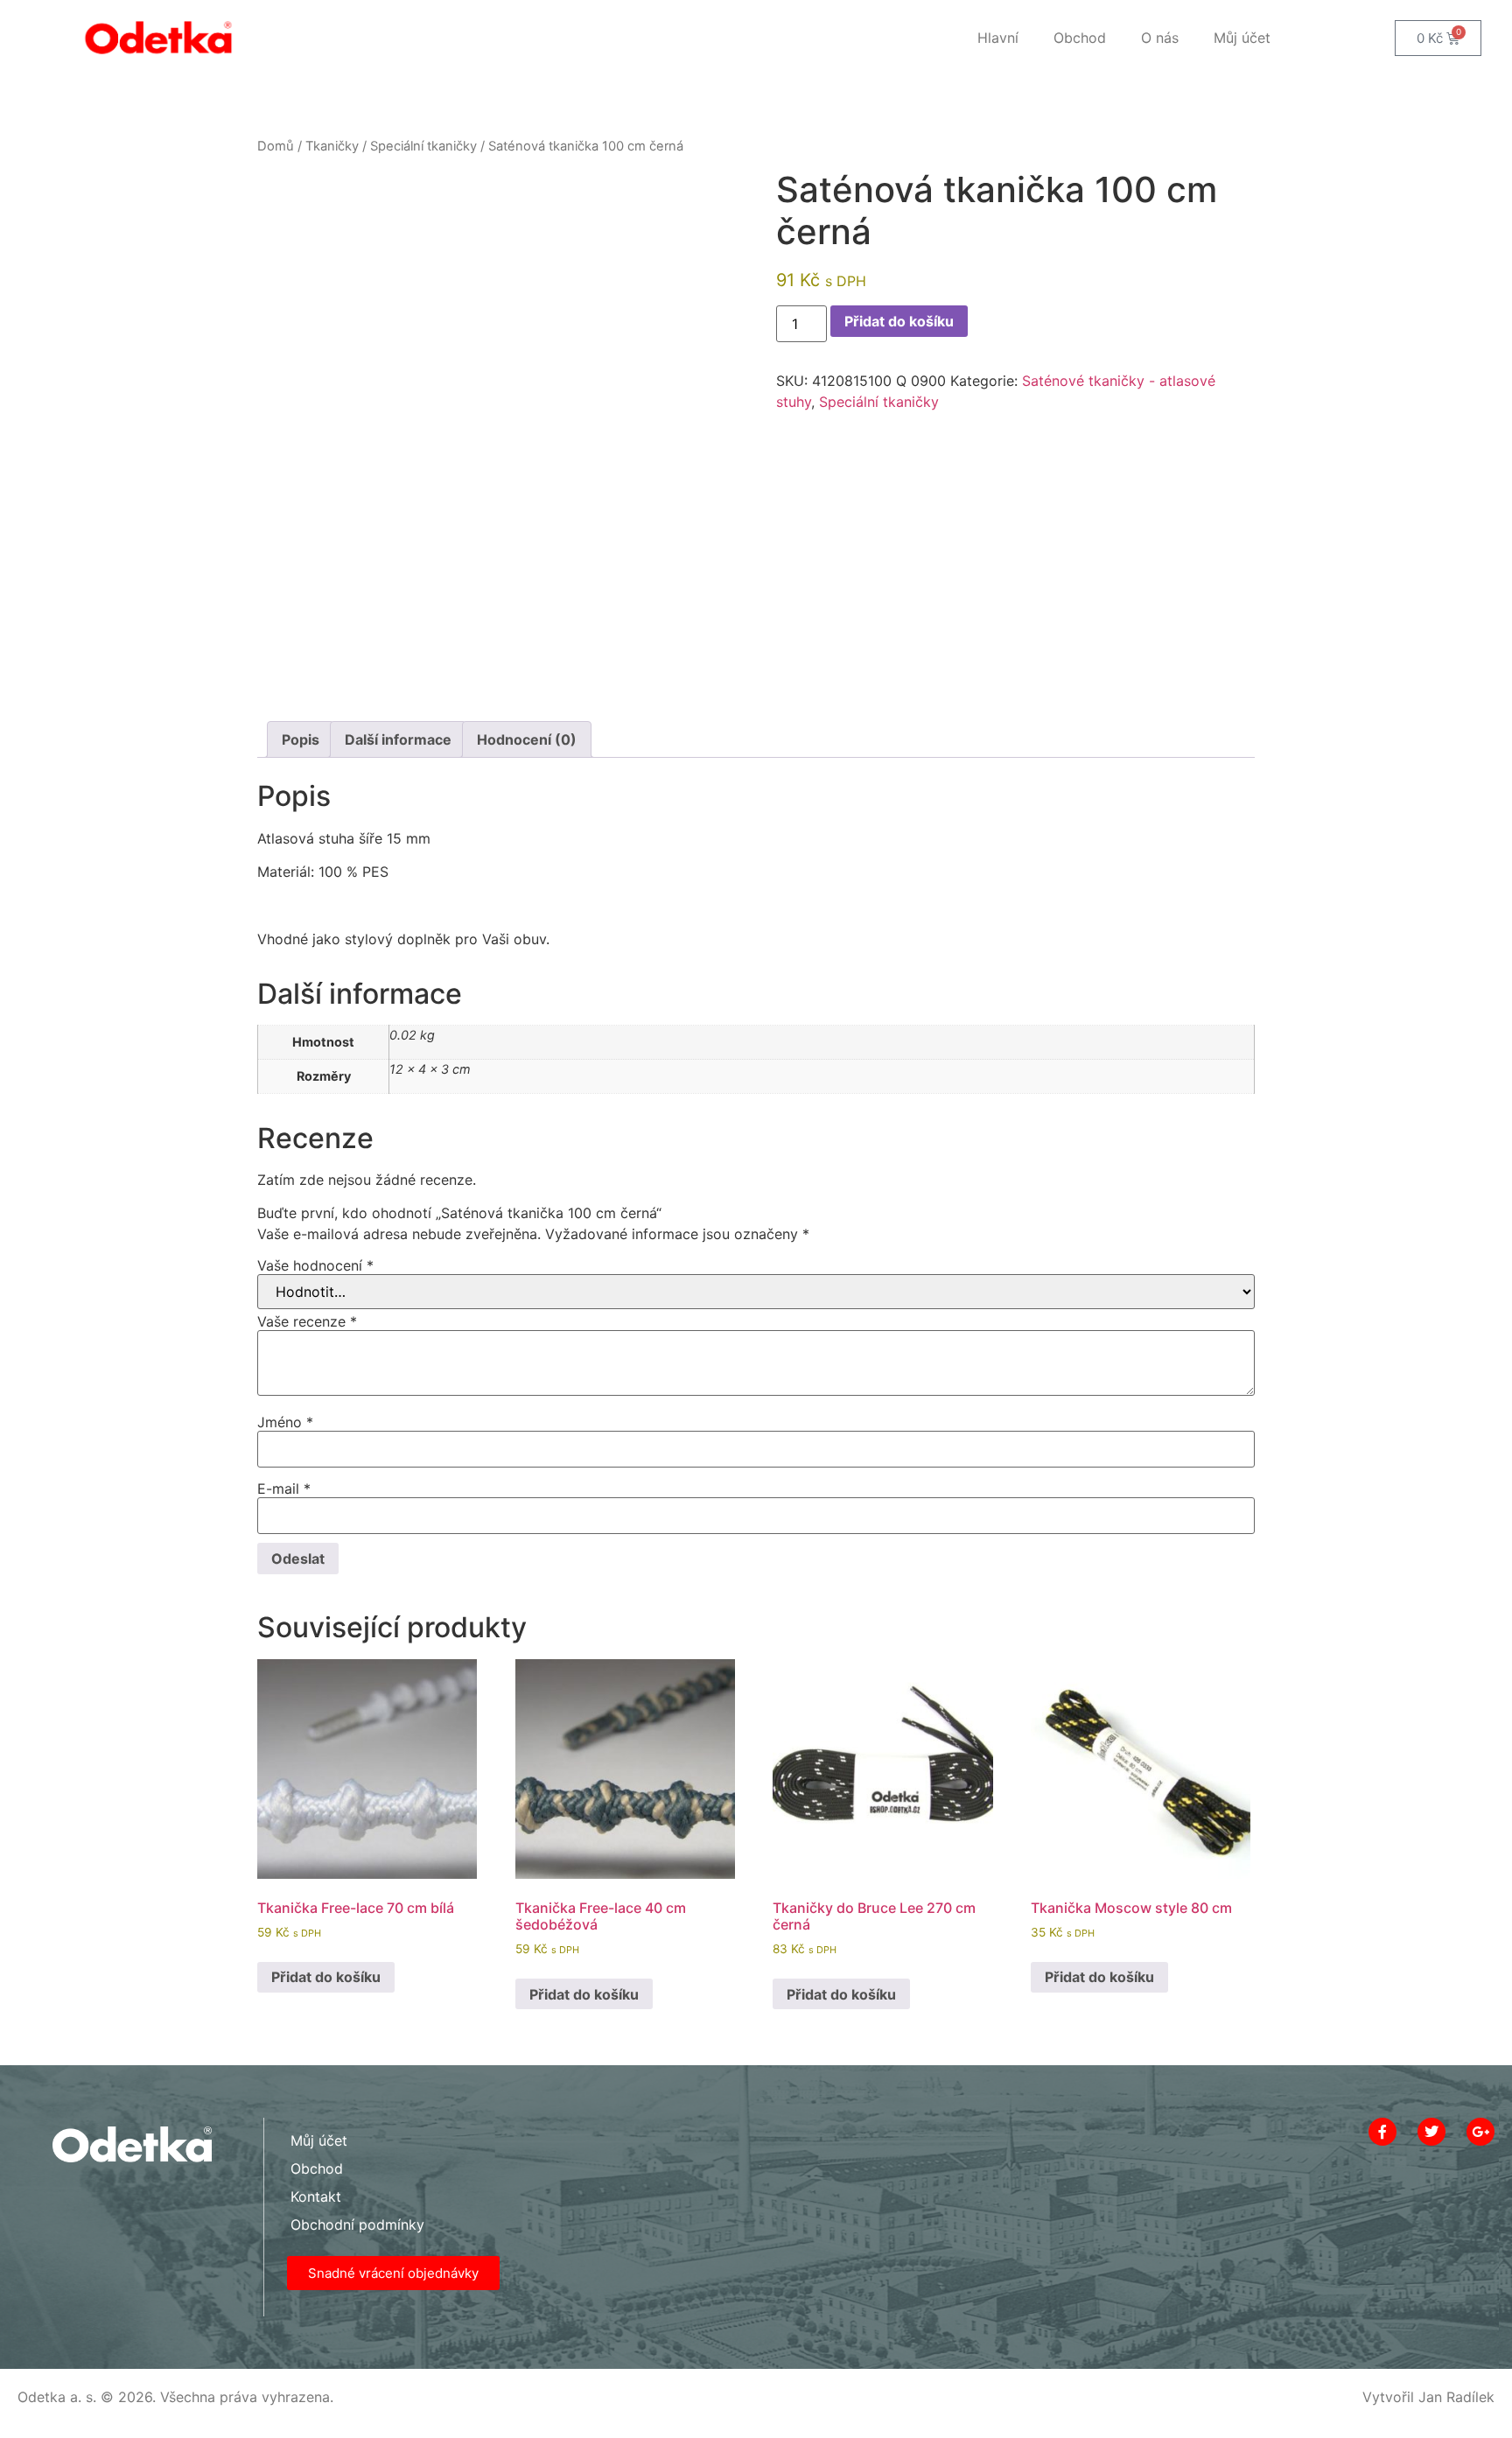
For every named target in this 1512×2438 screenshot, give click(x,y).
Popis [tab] (301, 739)
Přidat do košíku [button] (326, 1977)
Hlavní (998, 38)
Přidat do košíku (899, 321)
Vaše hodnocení (315, 1265)
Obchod (1080, 38)
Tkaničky (332, 146)
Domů (276, 146)
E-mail (284, 1489)
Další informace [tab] (398, 739)
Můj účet (1242, 38)
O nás (1160, 38)
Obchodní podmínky (357, 2224)
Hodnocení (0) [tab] (527, 739)
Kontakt (316, 2196)
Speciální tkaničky (423, 146)
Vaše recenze (307, 1321)
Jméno (285, 1422)
